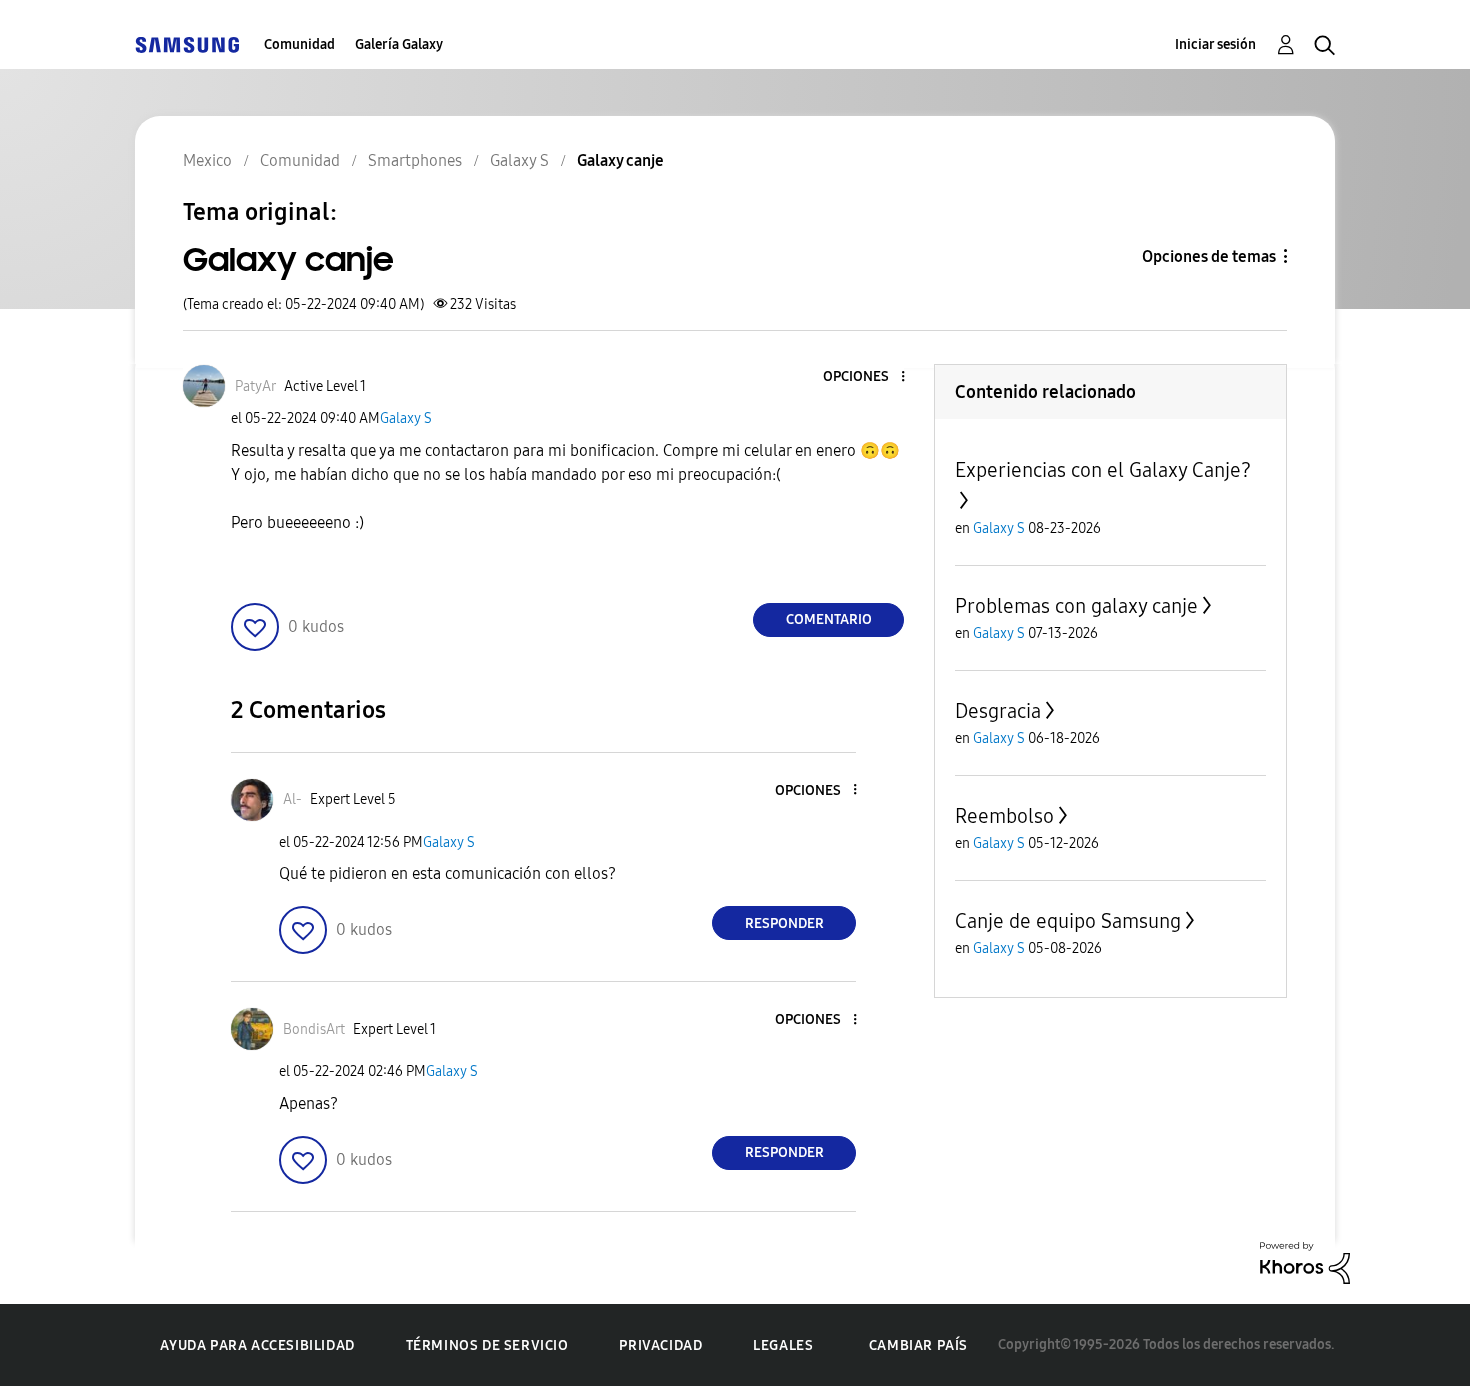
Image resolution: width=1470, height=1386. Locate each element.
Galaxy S (406, 418)
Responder (784, 923)
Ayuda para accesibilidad (257, 1345)
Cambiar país (918, 1345)
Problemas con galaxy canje (1076, 606)
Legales (783, 1345)
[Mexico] (187, 44)
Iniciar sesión (1215, 44)
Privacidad (660, 1345)
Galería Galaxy (399, 44)
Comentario (829, 619)
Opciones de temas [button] (1209, 256)
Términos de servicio (487, 1345)
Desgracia (998, 711)
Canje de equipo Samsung (1068, 921)
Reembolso (1004, 816)
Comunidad (299, 44)
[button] (870, 377)
